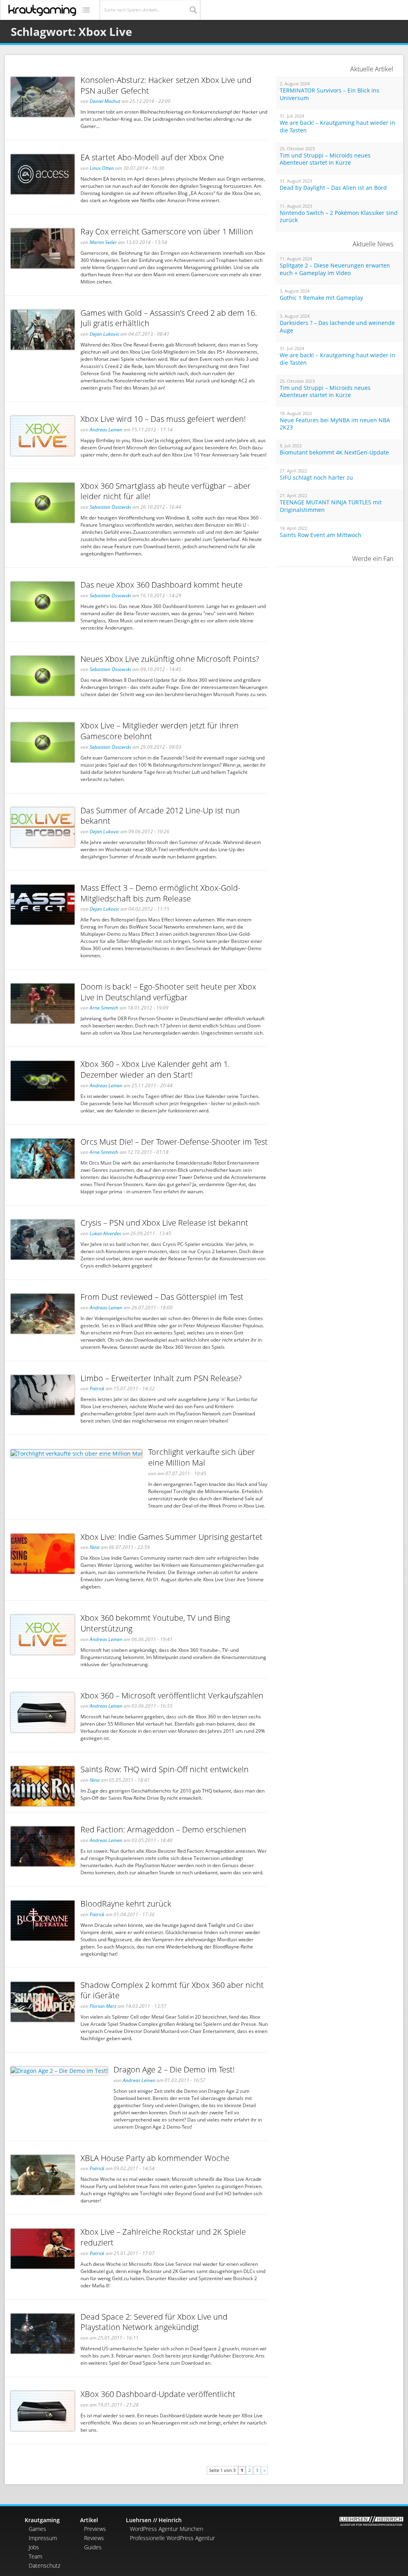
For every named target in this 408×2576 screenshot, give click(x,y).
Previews (95, 2529)
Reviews (94, 2538)
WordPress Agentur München (167, 2529)
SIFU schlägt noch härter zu (316, 478)
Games (37, 2529)
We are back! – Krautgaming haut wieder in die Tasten (337, 127)
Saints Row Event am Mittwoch (321, 535)
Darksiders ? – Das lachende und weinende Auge (337, 327)
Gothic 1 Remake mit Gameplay (321, 298)
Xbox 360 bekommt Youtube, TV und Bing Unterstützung (155, 1623)
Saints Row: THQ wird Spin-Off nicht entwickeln (165, 1769)
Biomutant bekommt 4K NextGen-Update (334, 453)
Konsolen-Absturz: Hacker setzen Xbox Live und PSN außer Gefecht (166, 85)
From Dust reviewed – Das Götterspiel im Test (162, 1297)
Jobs (34, 2547)
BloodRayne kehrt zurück (126, 1904)
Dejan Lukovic (104, 334)
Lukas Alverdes (105, 1233)
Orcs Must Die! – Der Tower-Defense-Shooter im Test (174, 1142)
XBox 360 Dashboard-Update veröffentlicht (158, 2394)
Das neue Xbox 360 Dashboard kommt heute (162, 585)
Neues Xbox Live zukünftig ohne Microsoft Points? (170, 659)
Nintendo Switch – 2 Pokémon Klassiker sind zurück (339, 217)
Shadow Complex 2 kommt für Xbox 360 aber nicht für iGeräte (172, 1990)
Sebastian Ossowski (110, 507)
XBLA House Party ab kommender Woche (155, 2158)
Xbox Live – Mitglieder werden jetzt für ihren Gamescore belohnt (160, 731)
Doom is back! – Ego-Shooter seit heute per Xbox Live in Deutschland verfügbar (168, 992)
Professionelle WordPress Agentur (172, 2538)
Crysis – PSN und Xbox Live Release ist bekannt (164, 1223)
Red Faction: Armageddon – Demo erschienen (163, 1829)
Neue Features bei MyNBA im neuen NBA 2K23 (335, 424)
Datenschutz (44, 2565)
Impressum (43, 2538)
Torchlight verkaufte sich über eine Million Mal (202, 1457)
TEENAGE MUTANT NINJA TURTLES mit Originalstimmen (331, 506)
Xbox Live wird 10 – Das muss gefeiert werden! (163, 419)
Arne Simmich (104, 1008)
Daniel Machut (105, 101)
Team (35, 2556)
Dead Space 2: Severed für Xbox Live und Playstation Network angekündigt (154, 2322)
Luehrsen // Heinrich (154, 2520)
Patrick (97, 1388)
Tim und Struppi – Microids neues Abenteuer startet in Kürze (325, 159)
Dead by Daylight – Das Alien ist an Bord (333, 188)
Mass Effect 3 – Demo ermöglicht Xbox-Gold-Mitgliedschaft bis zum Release (160, 893)
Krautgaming (42, 2520)
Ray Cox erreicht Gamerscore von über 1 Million (167, 231)
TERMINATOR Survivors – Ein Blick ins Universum (330, 94)
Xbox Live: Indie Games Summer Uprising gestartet (172, 1537)
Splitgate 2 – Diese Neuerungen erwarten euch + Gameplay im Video (335, 269)
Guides (93, 2547)
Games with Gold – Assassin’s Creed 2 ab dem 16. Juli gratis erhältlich (169, 318)
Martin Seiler (103, 242)
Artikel (89, 2520)
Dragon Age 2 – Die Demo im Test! (174, 2069)
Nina (95, 1547)
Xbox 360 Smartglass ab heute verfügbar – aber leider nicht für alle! (166, 491)
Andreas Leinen (106, 430)
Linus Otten (102, 168)
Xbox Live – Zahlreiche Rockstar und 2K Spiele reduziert (163, 2237)
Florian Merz (103, 2006)
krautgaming (42, 10)
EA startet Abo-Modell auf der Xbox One (152, 157)
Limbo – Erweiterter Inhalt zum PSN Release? (161, 1378)
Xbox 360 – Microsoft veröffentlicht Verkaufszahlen (172, 1695)
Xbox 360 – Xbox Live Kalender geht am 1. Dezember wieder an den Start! (155, 1069)
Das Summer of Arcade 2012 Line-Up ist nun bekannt (160, 816)
